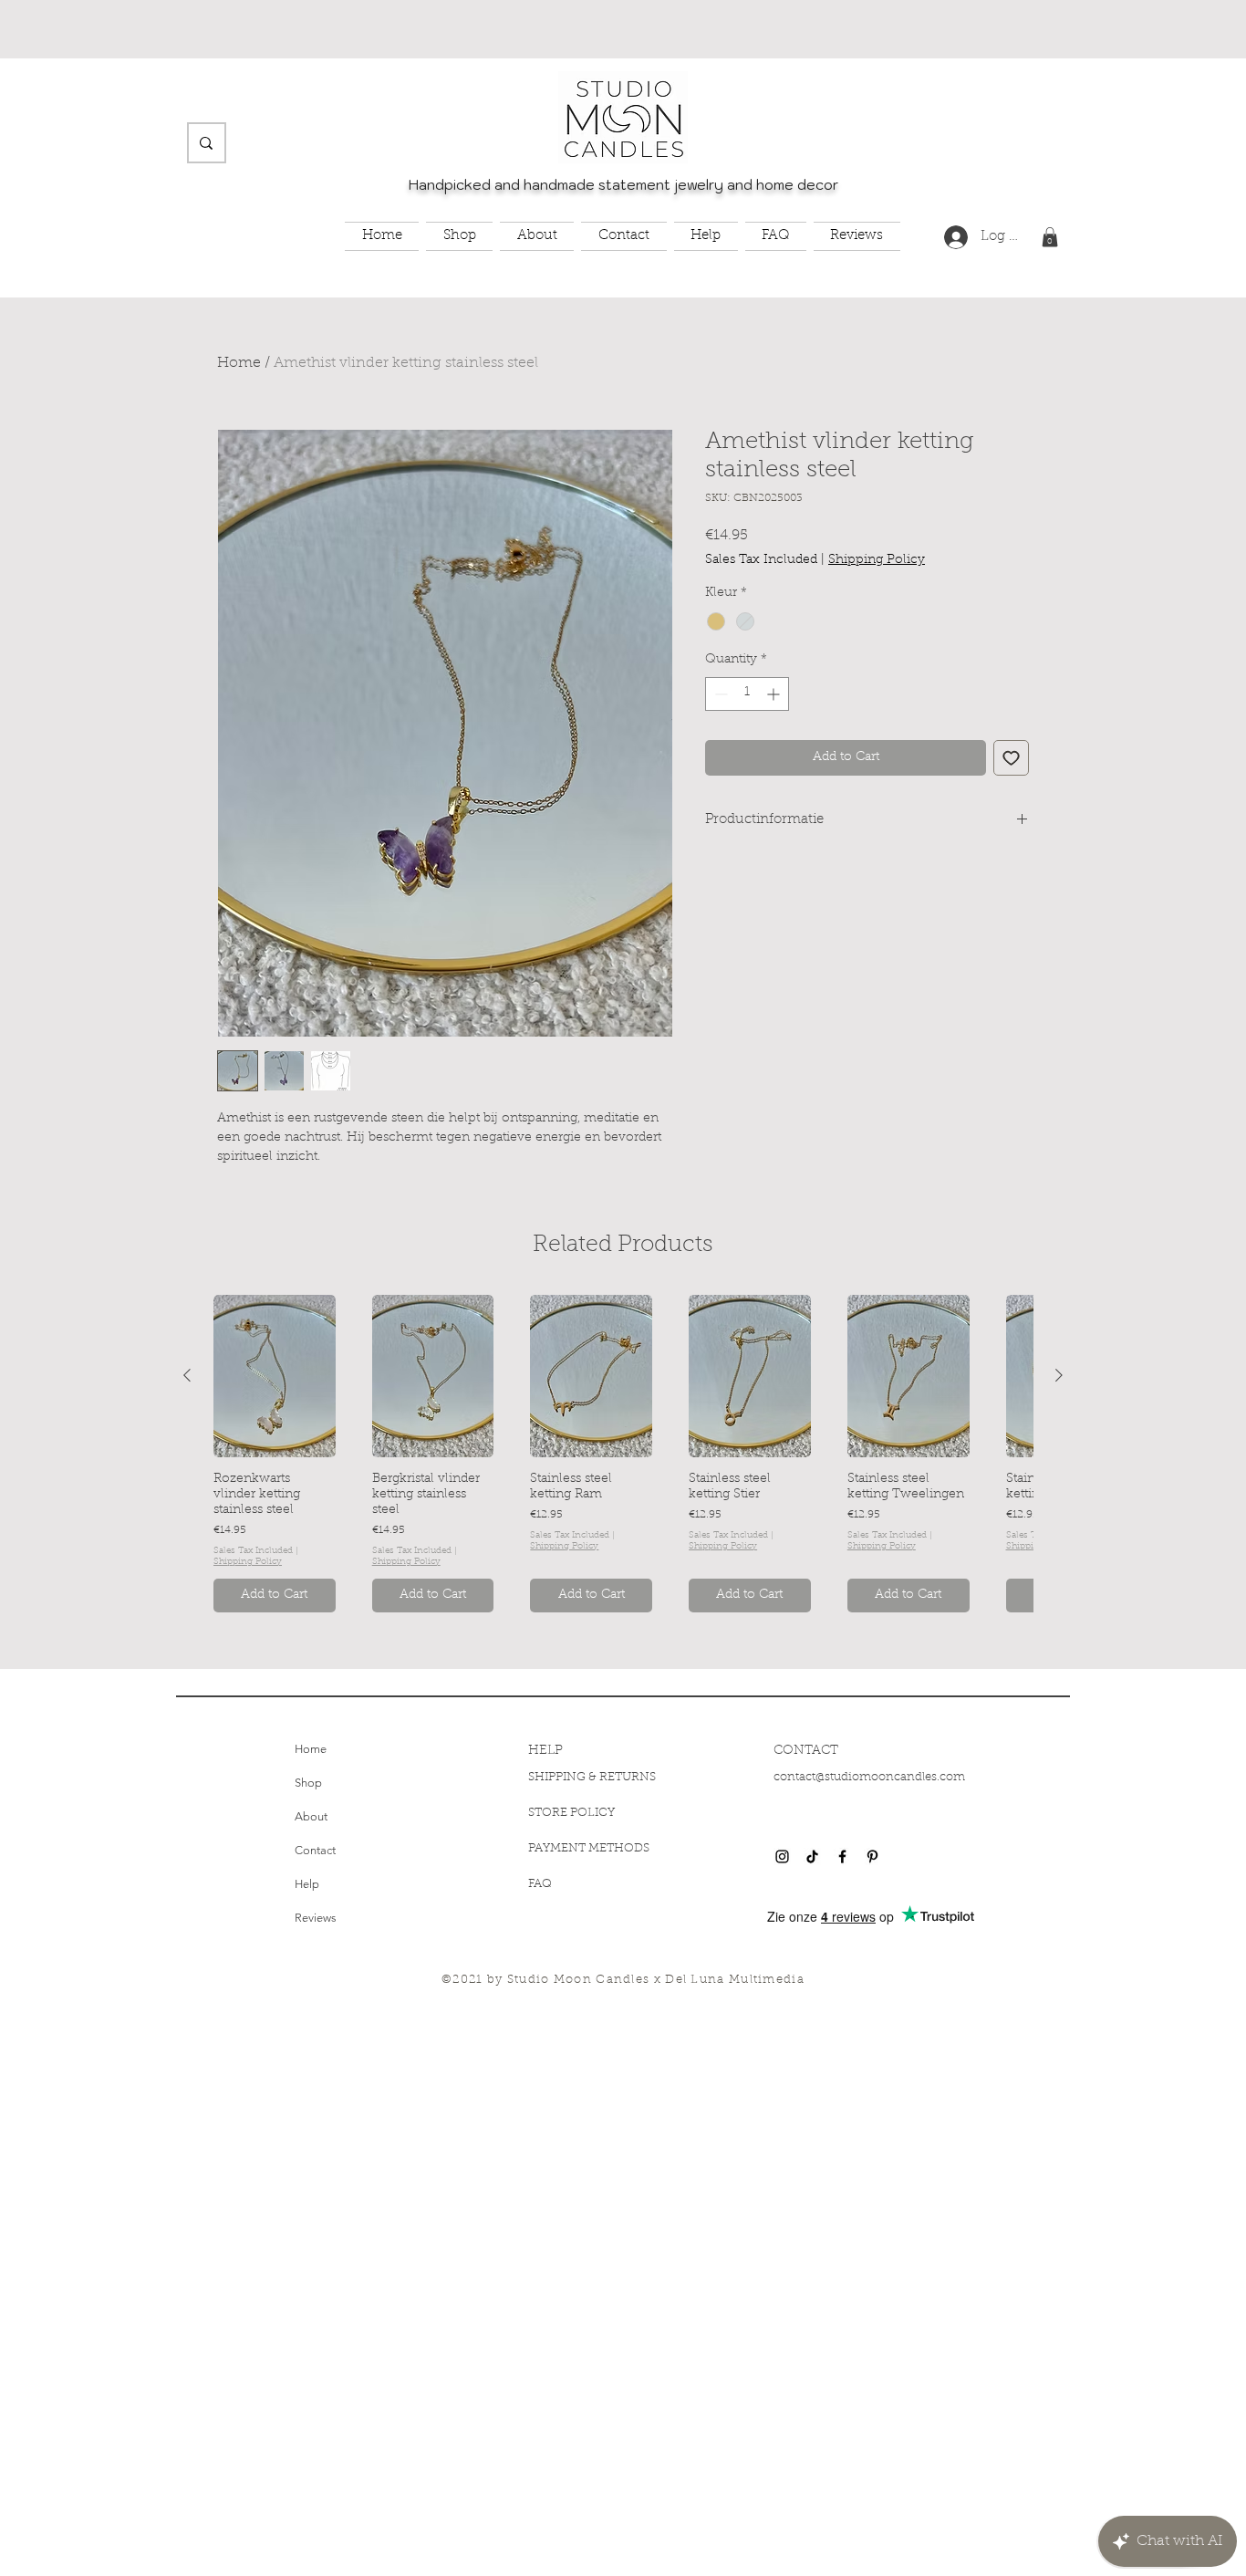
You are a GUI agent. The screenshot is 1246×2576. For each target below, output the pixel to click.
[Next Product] (1059, 1375)
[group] (623, 1454)
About (311, 1816)
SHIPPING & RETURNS (592, 1777)
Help (307, 1884)
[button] (459, 237)
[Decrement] (719, 694)
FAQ (540, 1884)
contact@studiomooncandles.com (869, 1777)
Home (239, 363)
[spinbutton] (747, 694)
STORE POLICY (573, 1813)
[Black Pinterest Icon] (872, 1856)
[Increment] (775, 694)
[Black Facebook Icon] (842, 1856)
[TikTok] (812, 1856)
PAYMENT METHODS (589, 1848)
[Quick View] (275, 1376)
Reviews (316, 1918)
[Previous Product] (187, 1375)
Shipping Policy (877, 560)
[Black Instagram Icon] (782, 1856)
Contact (315, 1850)
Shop (308, 1783)
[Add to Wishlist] (1011, 758)
